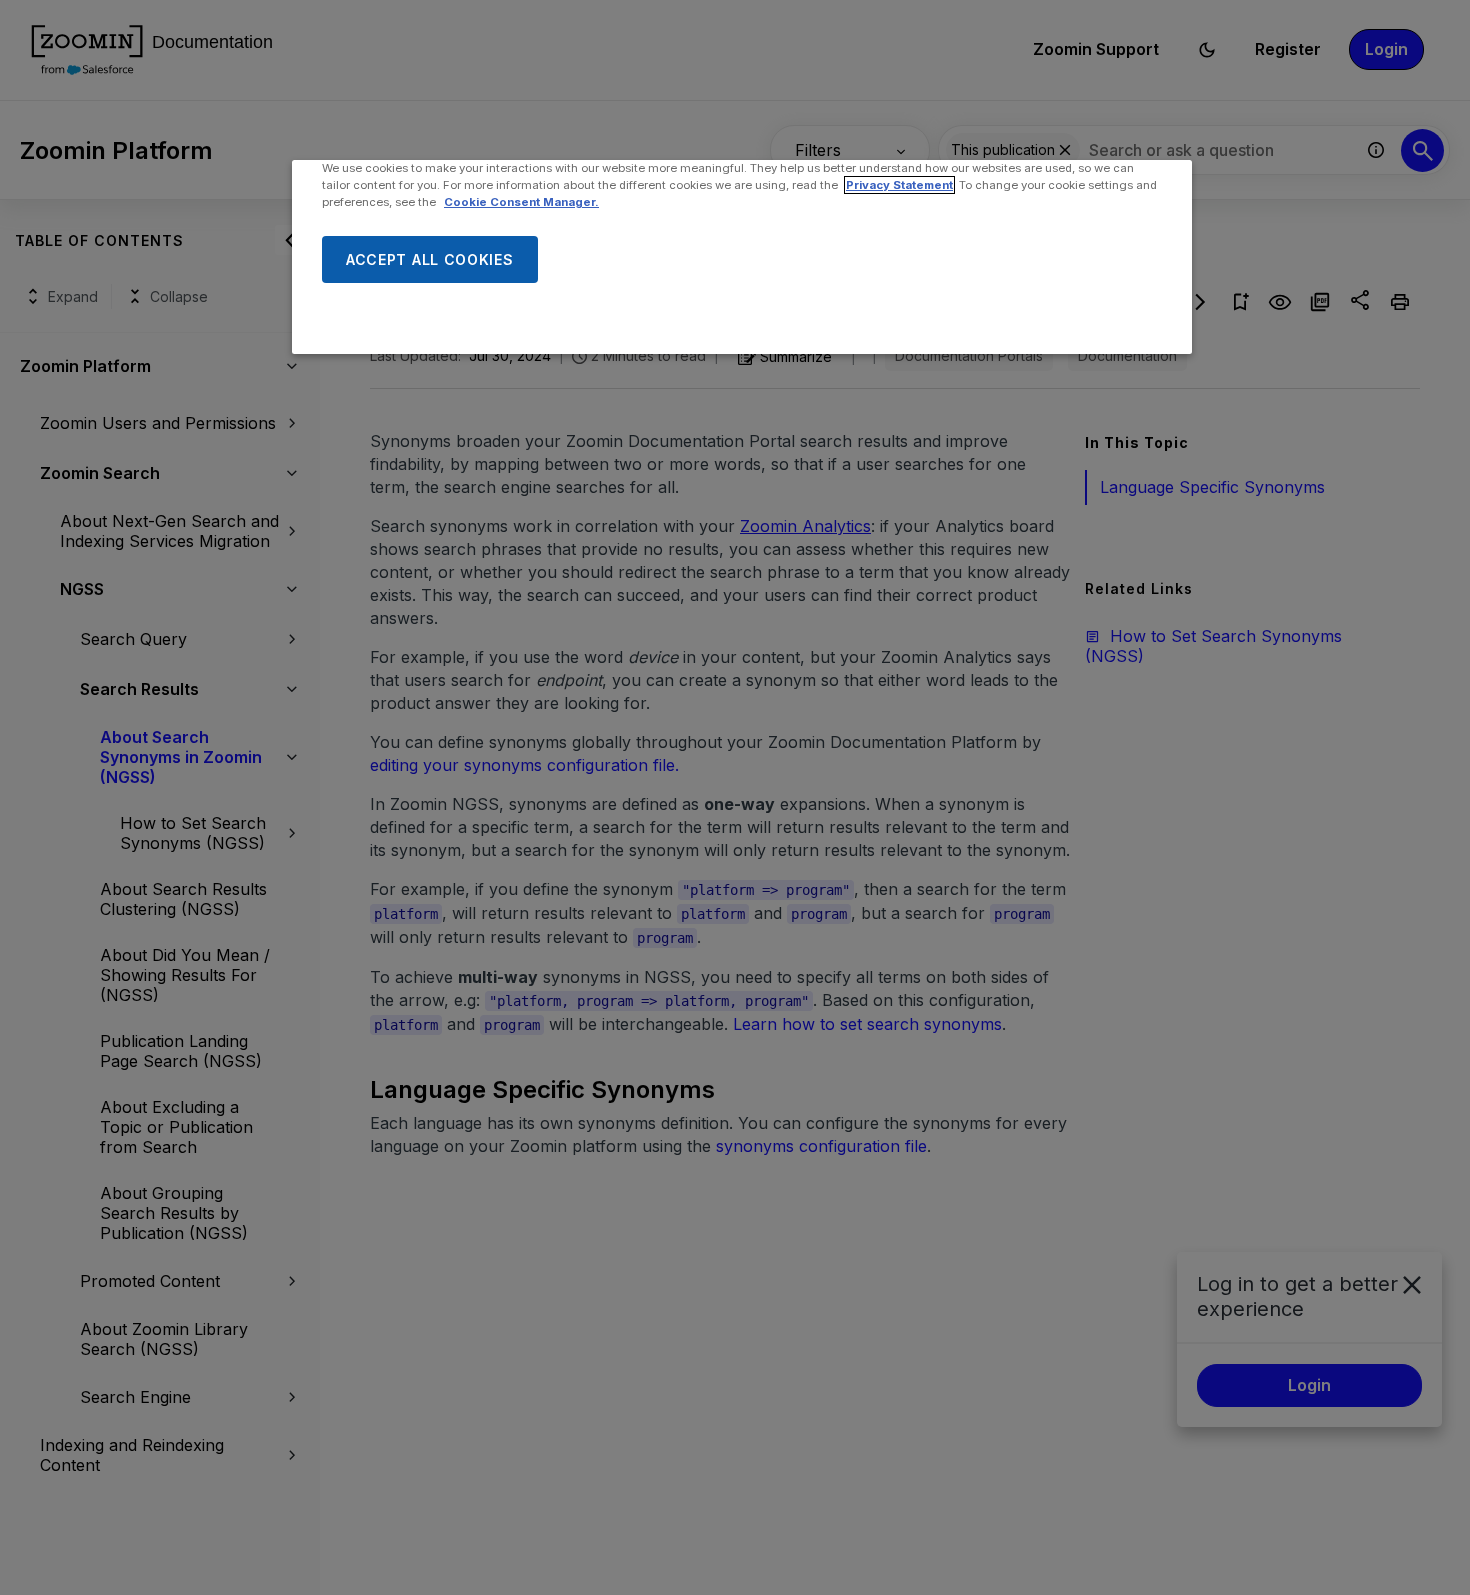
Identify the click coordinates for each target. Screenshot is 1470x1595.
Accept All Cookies (430, 259)
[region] (742, 257)
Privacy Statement (899, 185)
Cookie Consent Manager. (521, 202)
